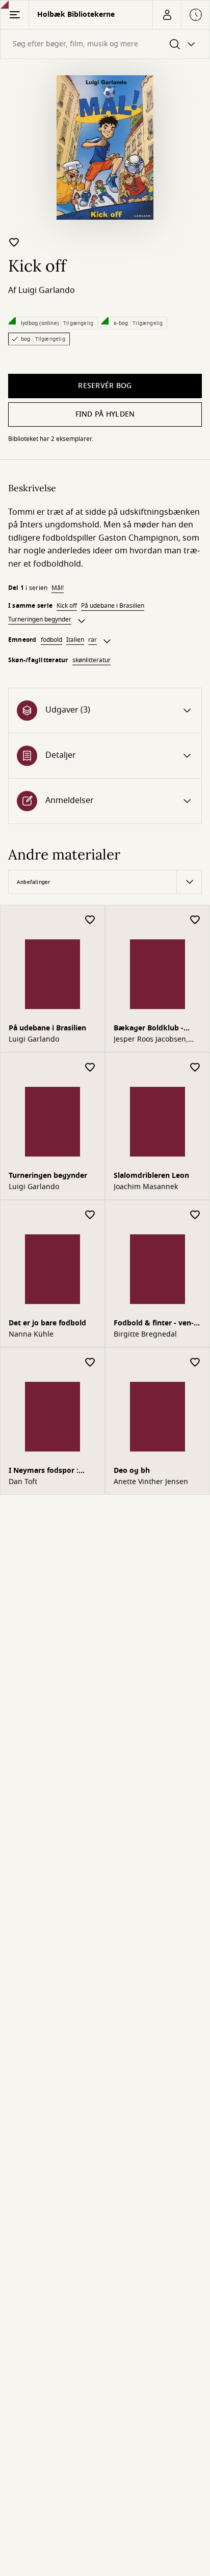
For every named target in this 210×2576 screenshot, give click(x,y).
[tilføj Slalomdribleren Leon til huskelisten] (195, 1068)
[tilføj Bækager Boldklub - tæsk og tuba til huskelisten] (195, 920)
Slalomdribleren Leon (151, 1176)
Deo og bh (132, 1471)
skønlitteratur (91, 660)
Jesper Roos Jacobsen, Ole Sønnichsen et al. (151, 1040)
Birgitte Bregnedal (145, 1335)
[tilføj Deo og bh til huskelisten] (195, 1363)
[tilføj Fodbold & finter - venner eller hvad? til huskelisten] (195, 1215)
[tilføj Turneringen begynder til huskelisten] (90, 1068)
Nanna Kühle (31, 1335)
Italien (75, 640)
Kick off (67, 606)
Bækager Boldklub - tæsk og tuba (149, 1029)
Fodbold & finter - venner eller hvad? (154, 1324)
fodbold (51, 640)
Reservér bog (105, 386)
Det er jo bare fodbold (47, 1323)
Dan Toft (23, 1482)
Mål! (58, 588)
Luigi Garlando (47, 290)
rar (93, 640)
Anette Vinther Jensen (151, 1482)
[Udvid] (82, 621)
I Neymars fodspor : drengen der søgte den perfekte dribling (49, 1472)
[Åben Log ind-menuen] (167, 15)
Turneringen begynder (40, 619)
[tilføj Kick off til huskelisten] (14, 242)
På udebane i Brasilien (113, 606)
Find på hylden (105, 414)
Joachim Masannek (146, 1187)
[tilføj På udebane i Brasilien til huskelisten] (90, 920)
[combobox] (105, 44)
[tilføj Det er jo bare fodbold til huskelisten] (90, 1215)
